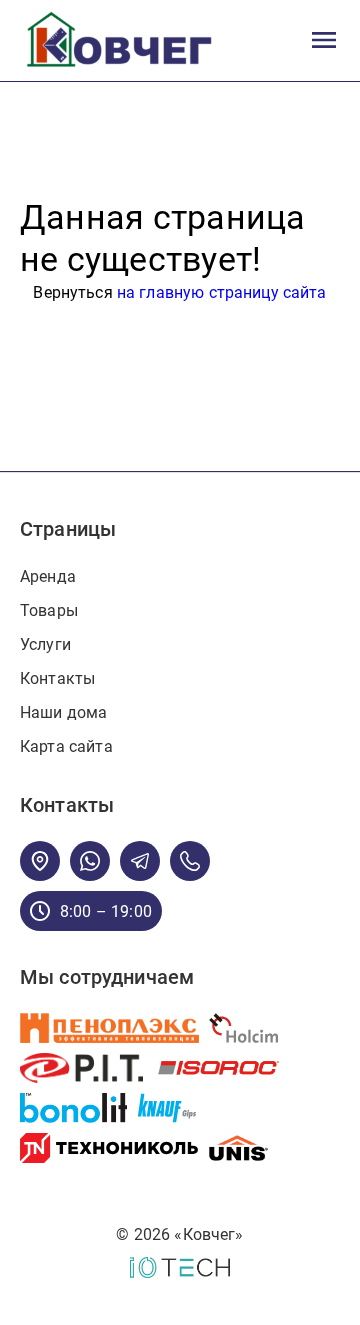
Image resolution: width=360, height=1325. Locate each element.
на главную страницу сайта (222, 292)
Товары (49, 610)
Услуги (45, 644)
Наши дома (63, 712)
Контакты (57, 678)
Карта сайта (66, 746)
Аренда (48, 576)
